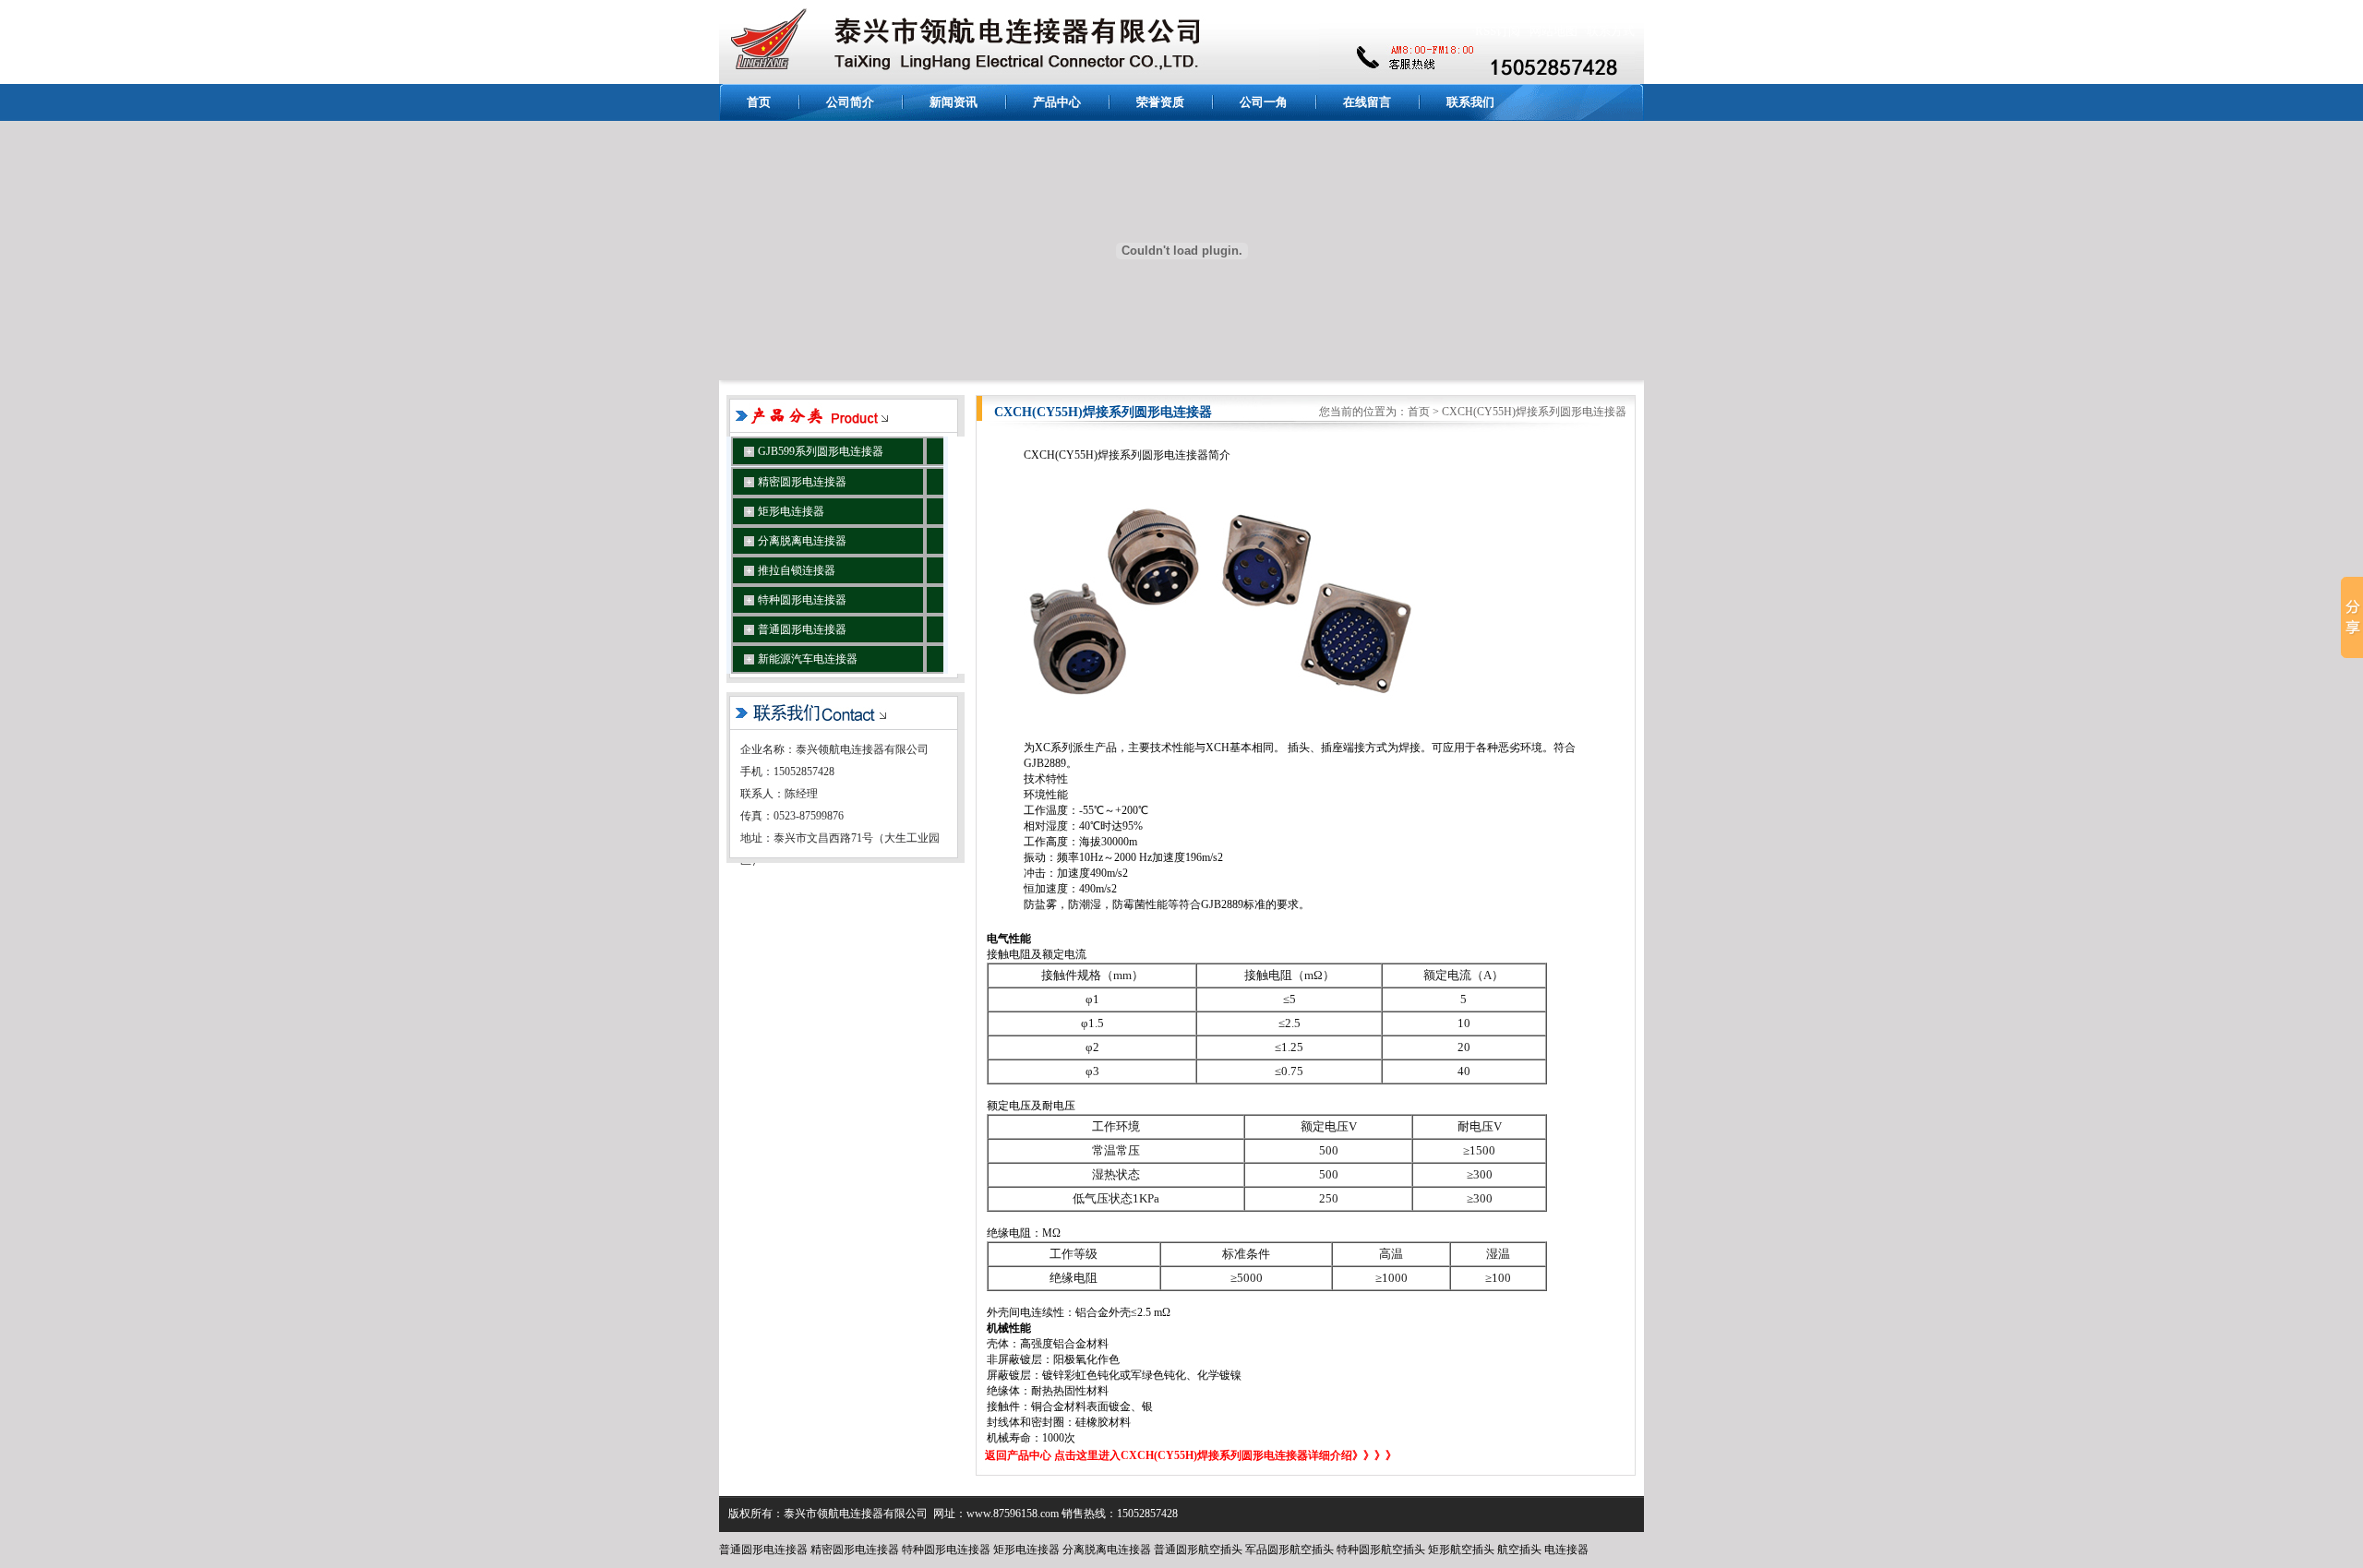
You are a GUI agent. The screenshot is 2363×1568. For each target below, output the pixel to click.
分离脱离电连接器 (1107, 1550)
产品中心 (1057, 102)
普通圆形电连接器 (763, 1550)
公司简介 (850, 102)
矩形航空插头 (1461, 1550)
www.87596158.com (1013, 1514)
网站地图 (1553, 31)
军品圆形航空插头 (1289, 1550)
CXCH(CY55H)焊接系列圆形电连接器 (1534, 412)
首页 (759, 102)
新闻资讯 (954, 102)
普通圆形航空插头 (1198, 1550)
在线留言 (1367, 102)
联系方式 (1611, 31)
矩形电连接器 (1026, 1550)
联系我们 (1470, 102)
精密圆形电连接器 (855, 1550)
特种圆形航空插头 (1381, 1550)
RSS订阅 (1498, 31)
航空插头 (1519, 1550)
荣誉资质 (1160, 102)
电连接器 (1566, 1550)
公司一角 (1264, 102)
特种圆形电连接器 (946, 1550)
